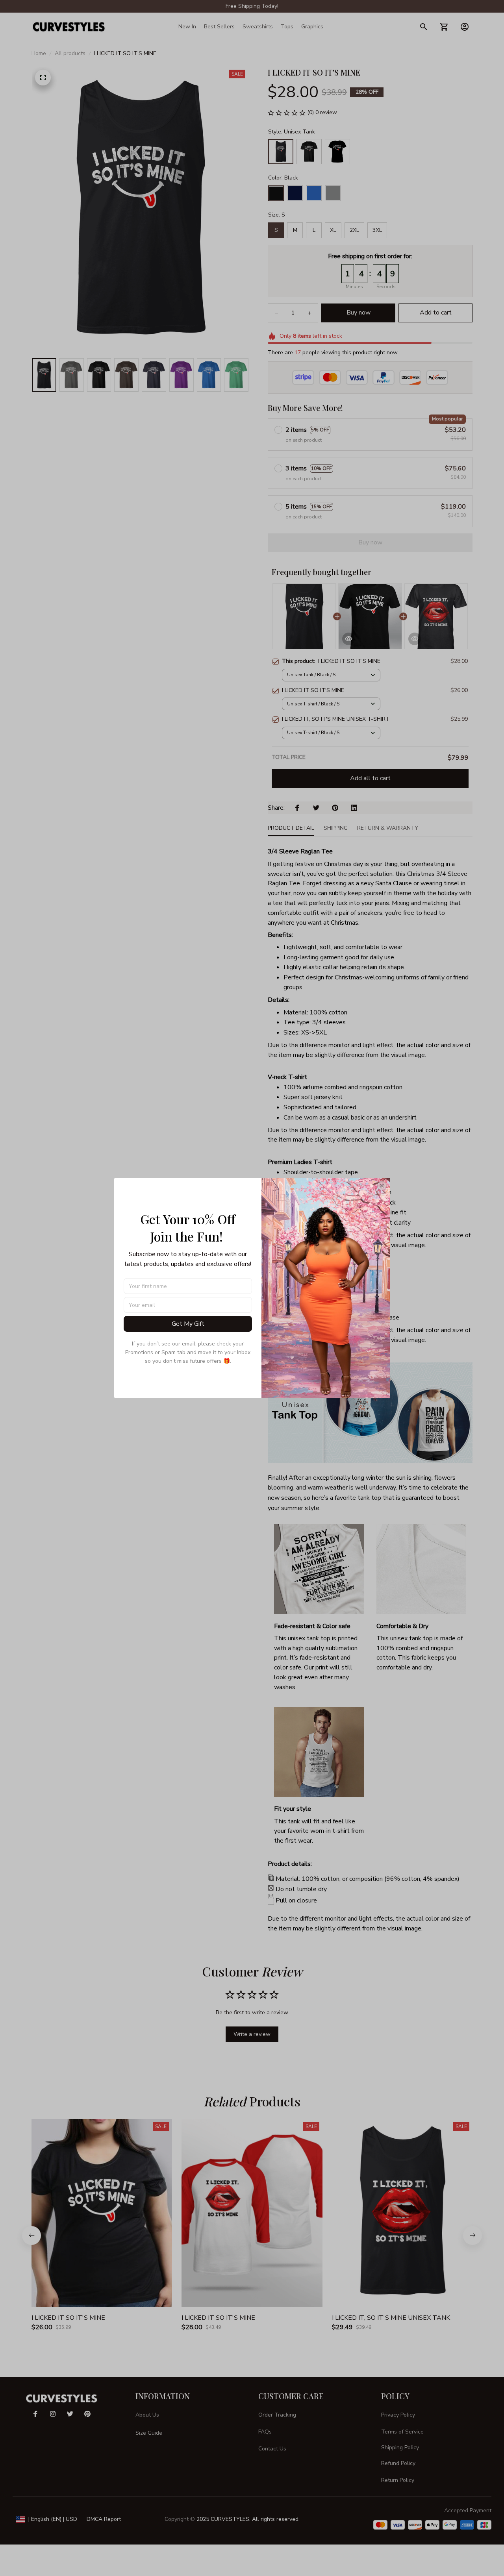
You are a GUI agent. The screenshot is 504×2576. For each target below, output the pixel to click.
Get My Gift (188, 1324)
